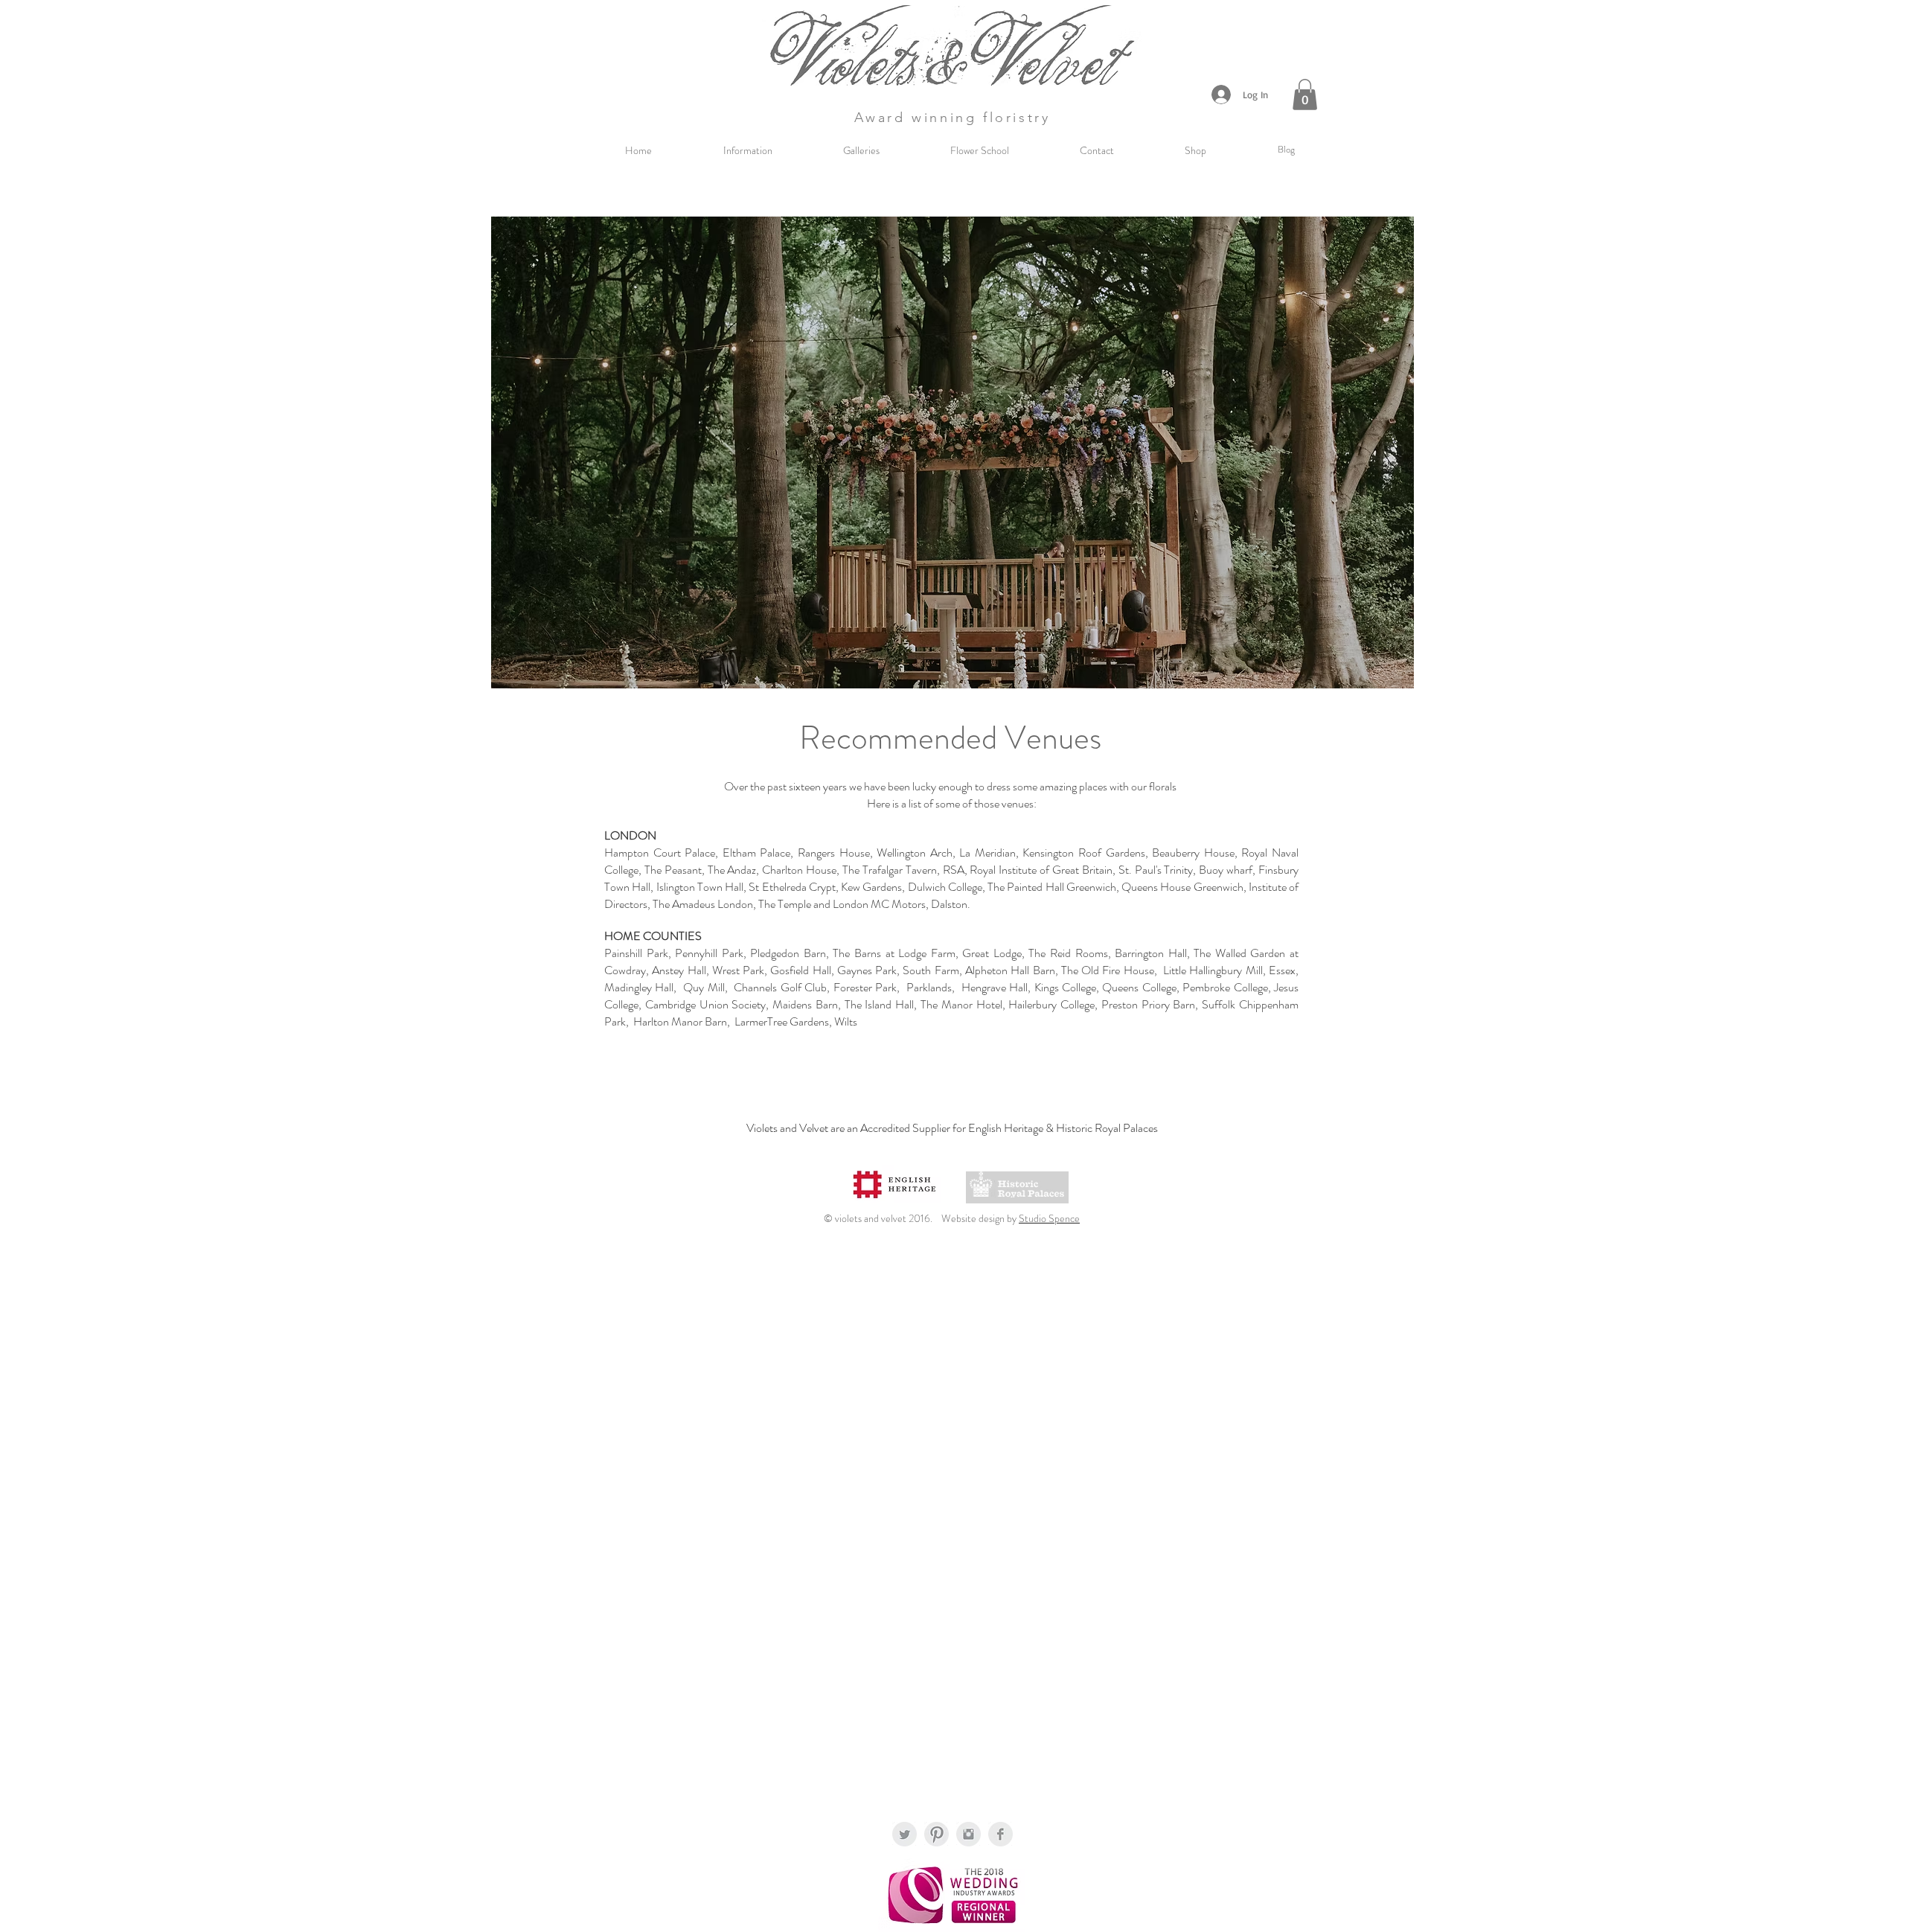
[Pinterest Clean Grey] (937, 1834)
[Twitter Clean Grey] (905, 1834)
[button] (1305, 95)
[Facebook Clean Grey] (1000, 1834)
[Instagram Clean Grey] (968, 1834)
